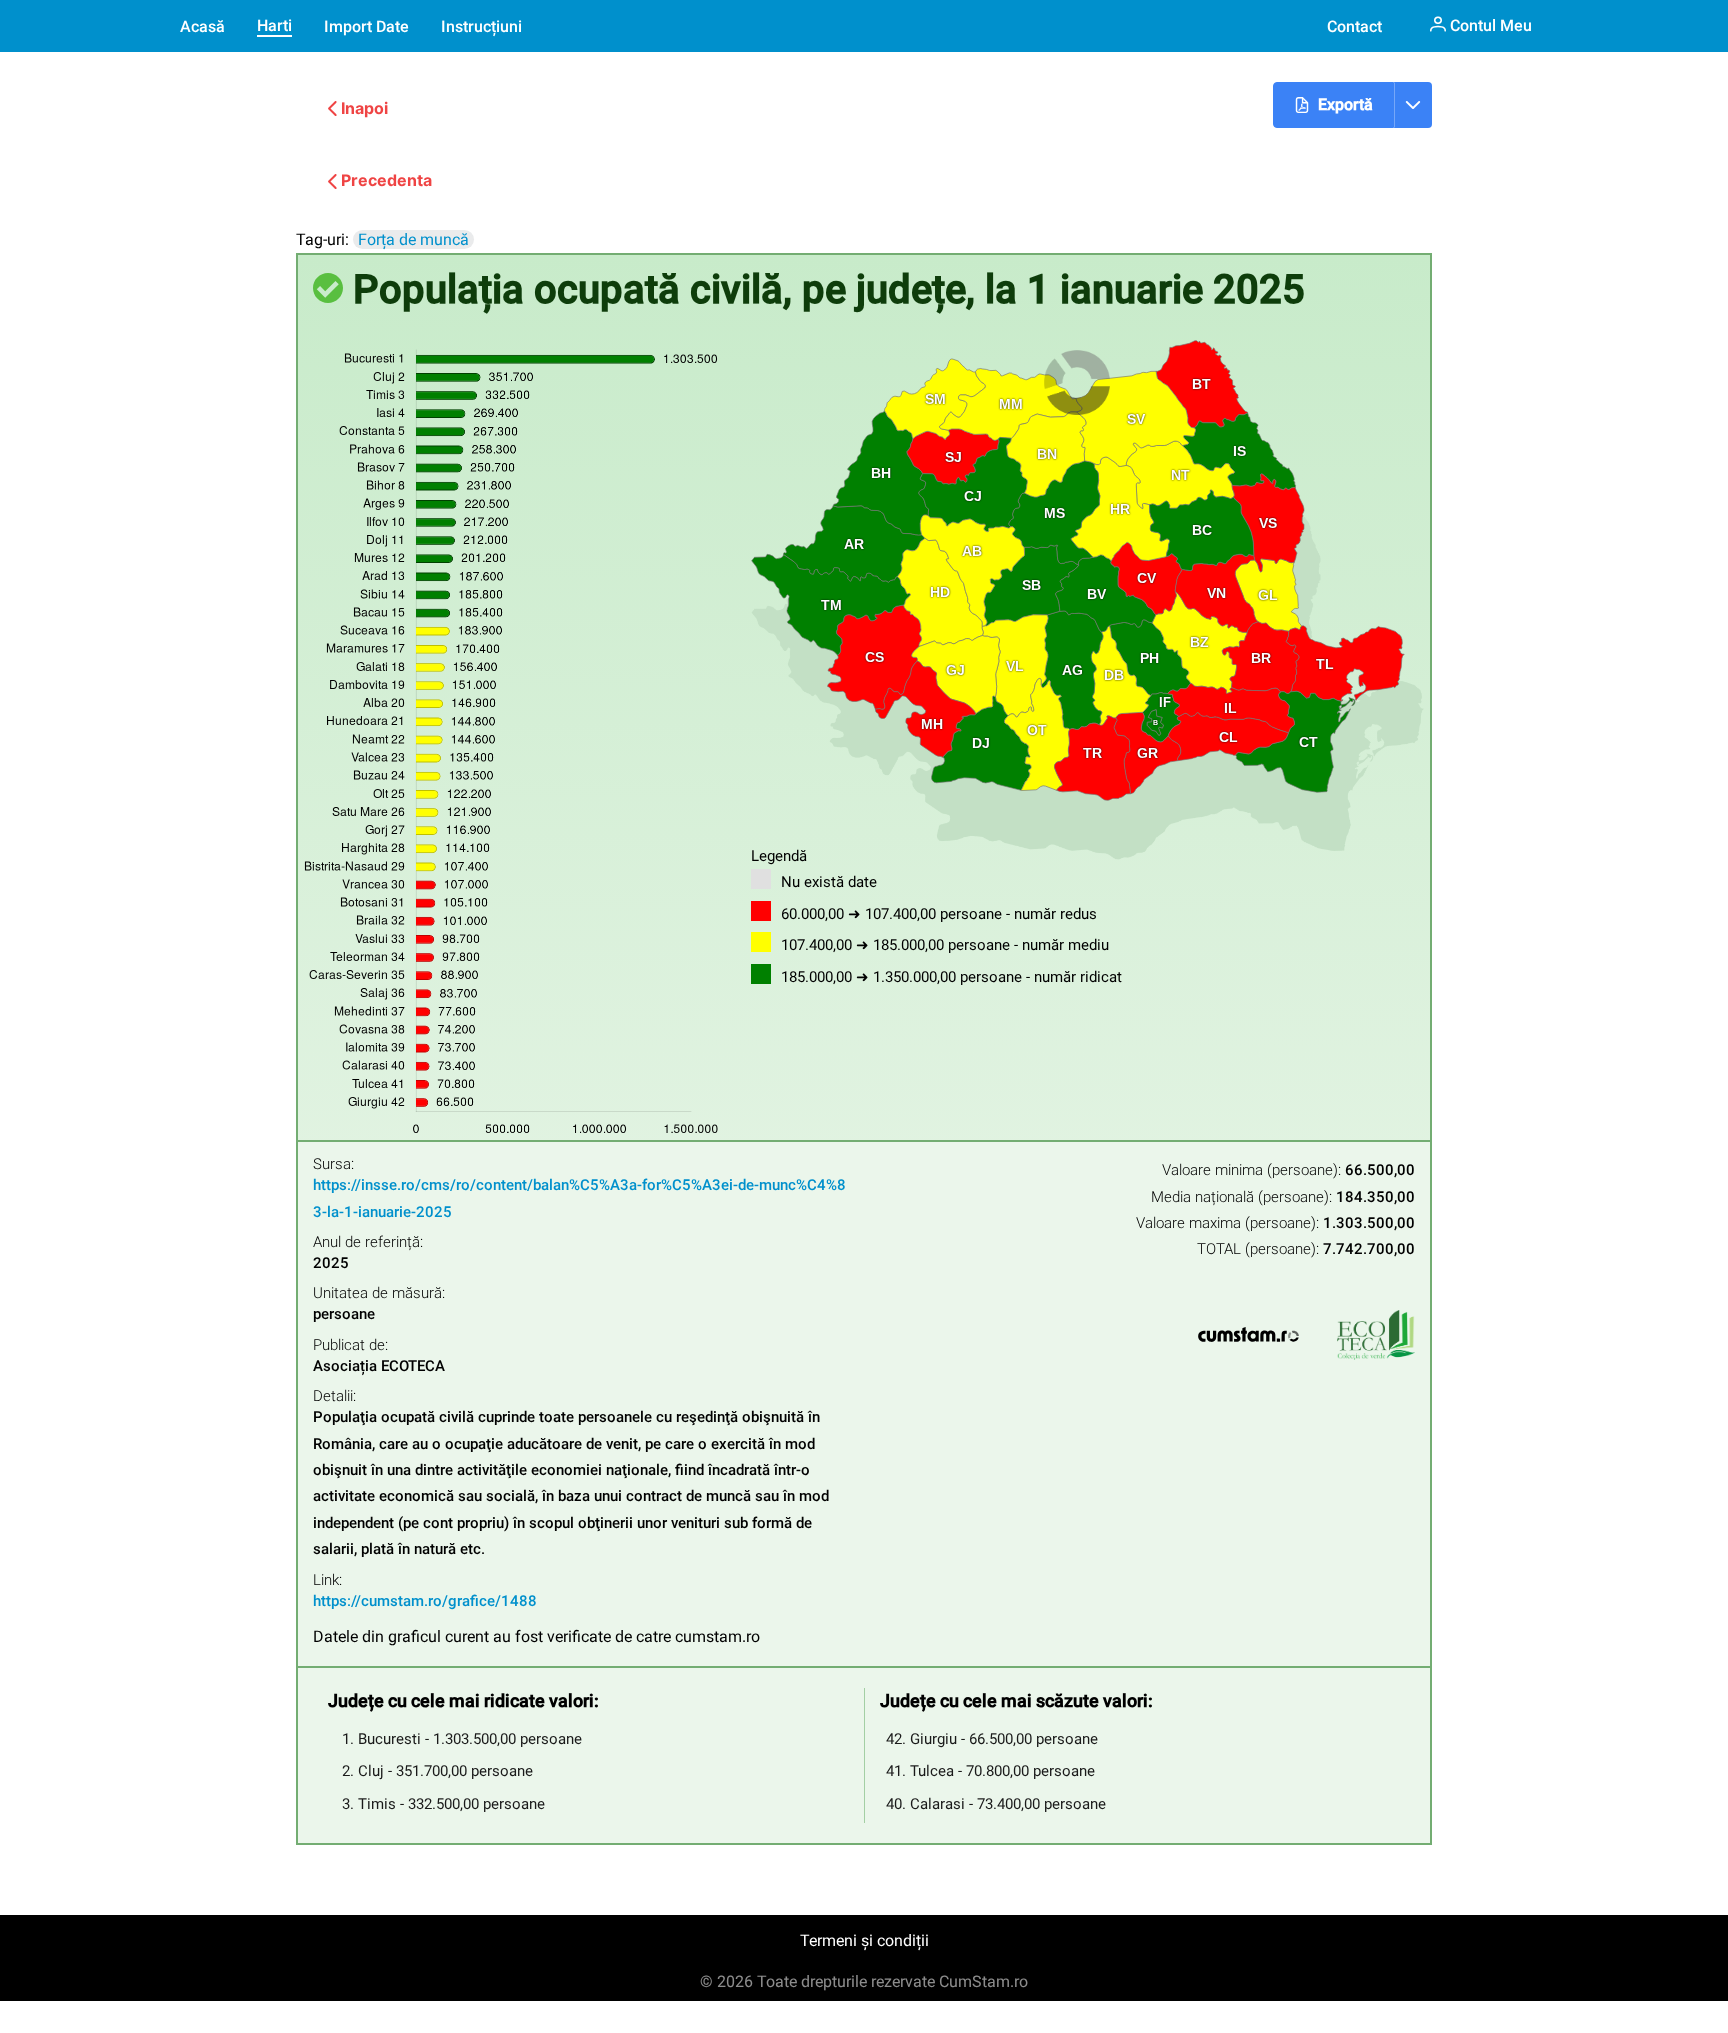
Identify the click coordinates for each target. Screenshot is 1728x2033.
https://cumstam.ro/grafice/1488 (425, 1601)
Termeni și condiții (864, 1940)
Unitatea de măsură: (379, 1293)
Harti (274, 25)
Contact (1354, 26)
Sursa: (333, 1164)
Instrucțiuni (481, 26)
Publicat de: (350, 1345)
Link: (327, 1580)
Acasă (202, 26)
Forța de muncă (413, 239)
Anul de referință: (368, 1242)
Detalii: (334, 1396)
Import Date (366, 26)
